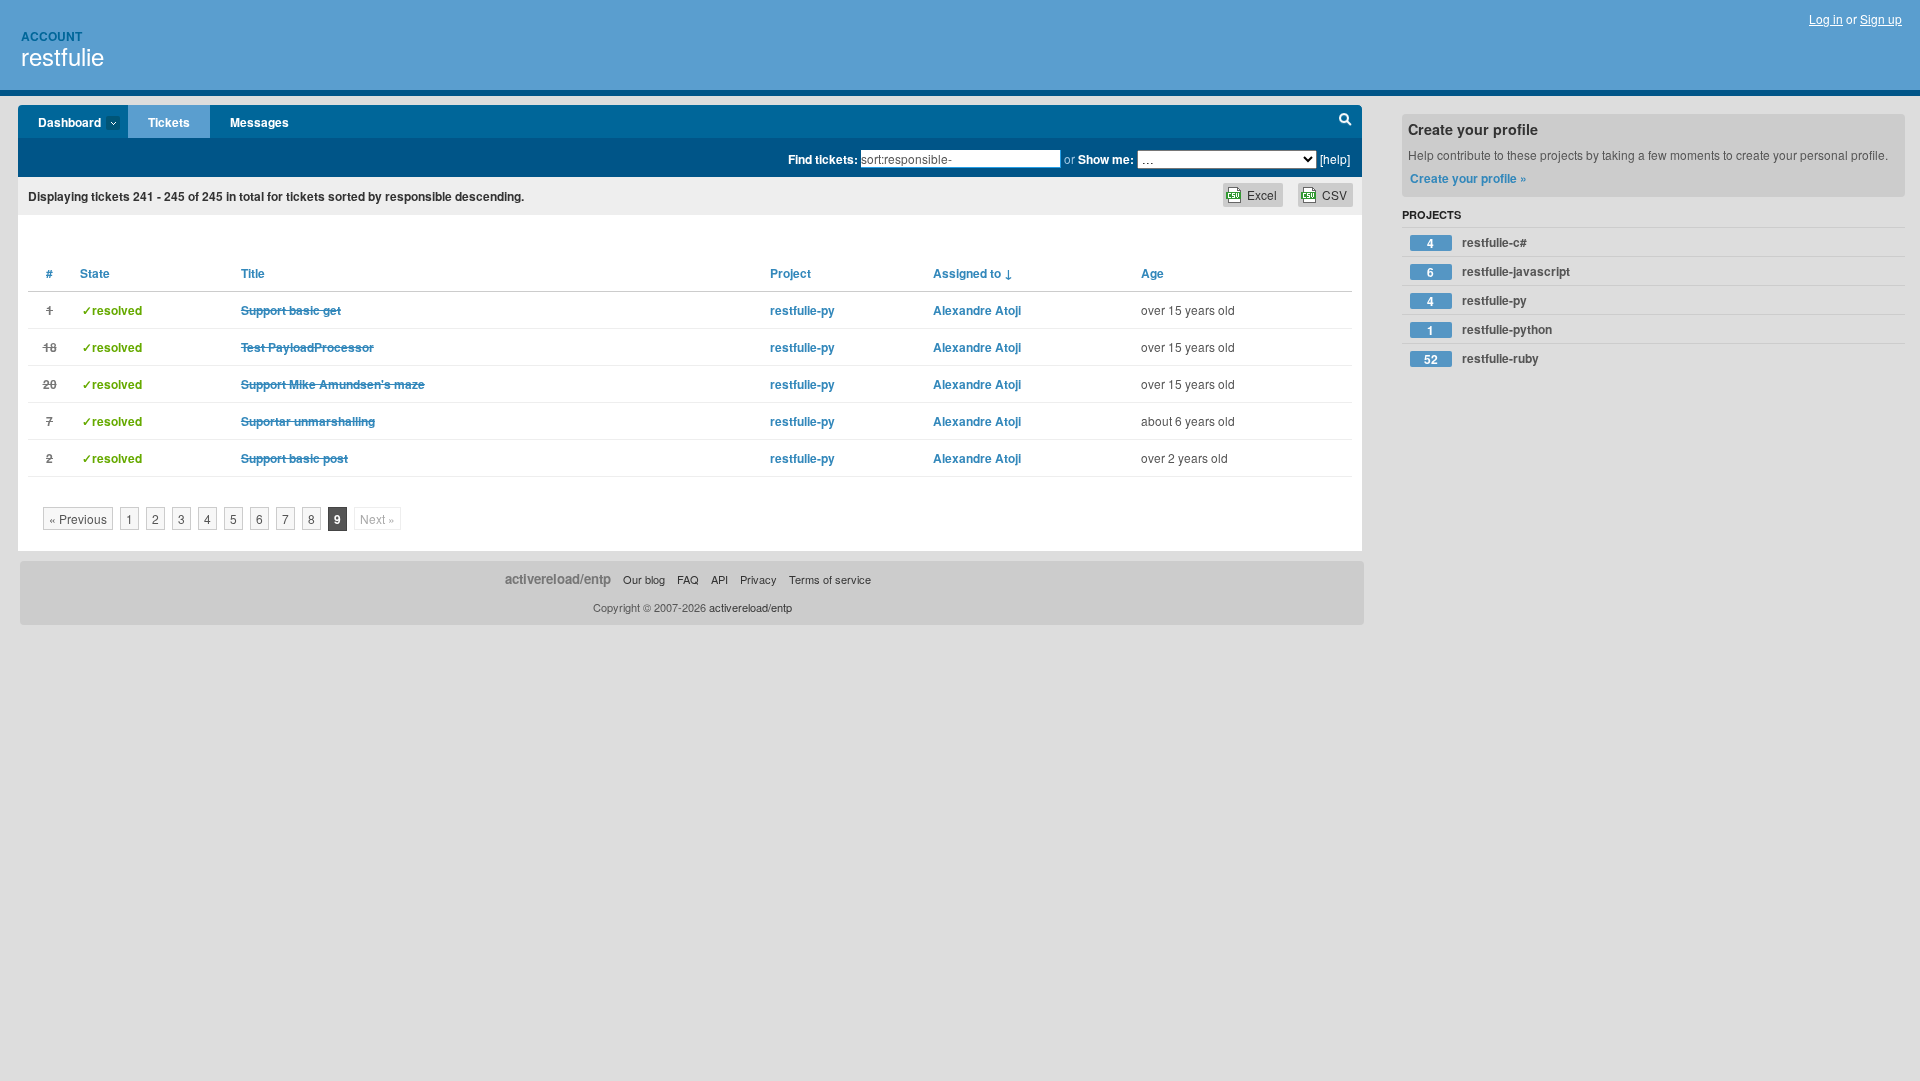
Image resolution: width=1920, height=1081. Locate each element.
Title (253, 273)
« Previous (78, 518)
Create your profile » (1468, 178)
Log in (1826, 18)
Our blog (644, 579)
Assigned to (973, 273)
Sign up (1881, 18)
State (95, 273)
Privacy (758, 579)
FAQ (688, 579)
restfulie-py (802, 310)
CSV (1334, 194)
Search (1345, 122)
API (719, 579)
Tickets (169, 122)
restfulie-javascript (1498, 271)
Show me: (1106, 159)
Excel (1262, 194)
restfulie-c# (1477, 242)
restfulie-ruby (1481, 358)
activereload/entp (558, 578)
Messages (259, 122)
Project (790, 273)
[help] (1335, 158)
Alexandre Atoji (977, 310)
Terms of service (830, 579)
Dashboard (59, 123)
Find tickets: (823, 159)
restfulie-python (1489, 329)
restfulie (62, 55)
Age (1152, 273)
